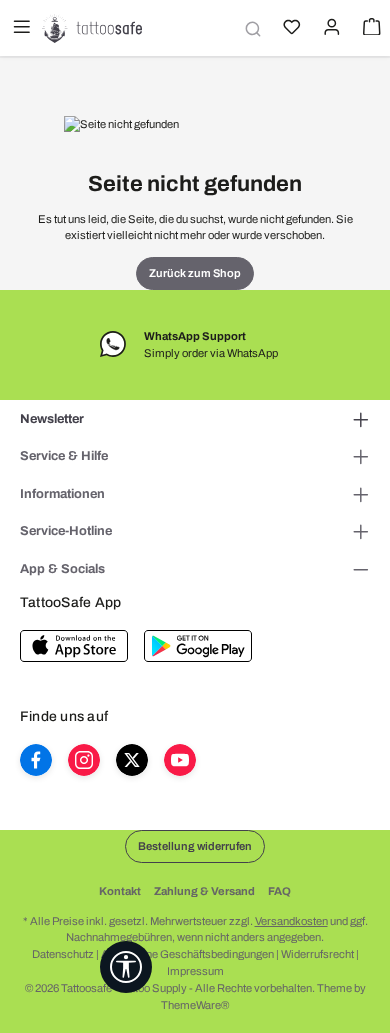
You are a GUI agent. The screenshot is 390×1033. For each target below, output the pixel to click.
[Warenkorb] (370, 29)
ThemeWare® (195, 1005)
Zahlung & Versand (204, 891)
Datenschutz (63, 954)
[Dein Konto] (330, 29)
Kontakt (120, 891)
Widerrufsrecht (317, 954)
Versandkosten (291, 921)
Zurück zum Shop (195, 273)
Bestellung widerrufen (195, 846)
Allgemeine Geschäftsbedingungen (187, 954)
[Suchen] (250, 28)
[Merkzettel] (290, 29)
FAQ (279, 891)
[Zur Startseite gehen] (92, 28)
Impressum (195, 971)
